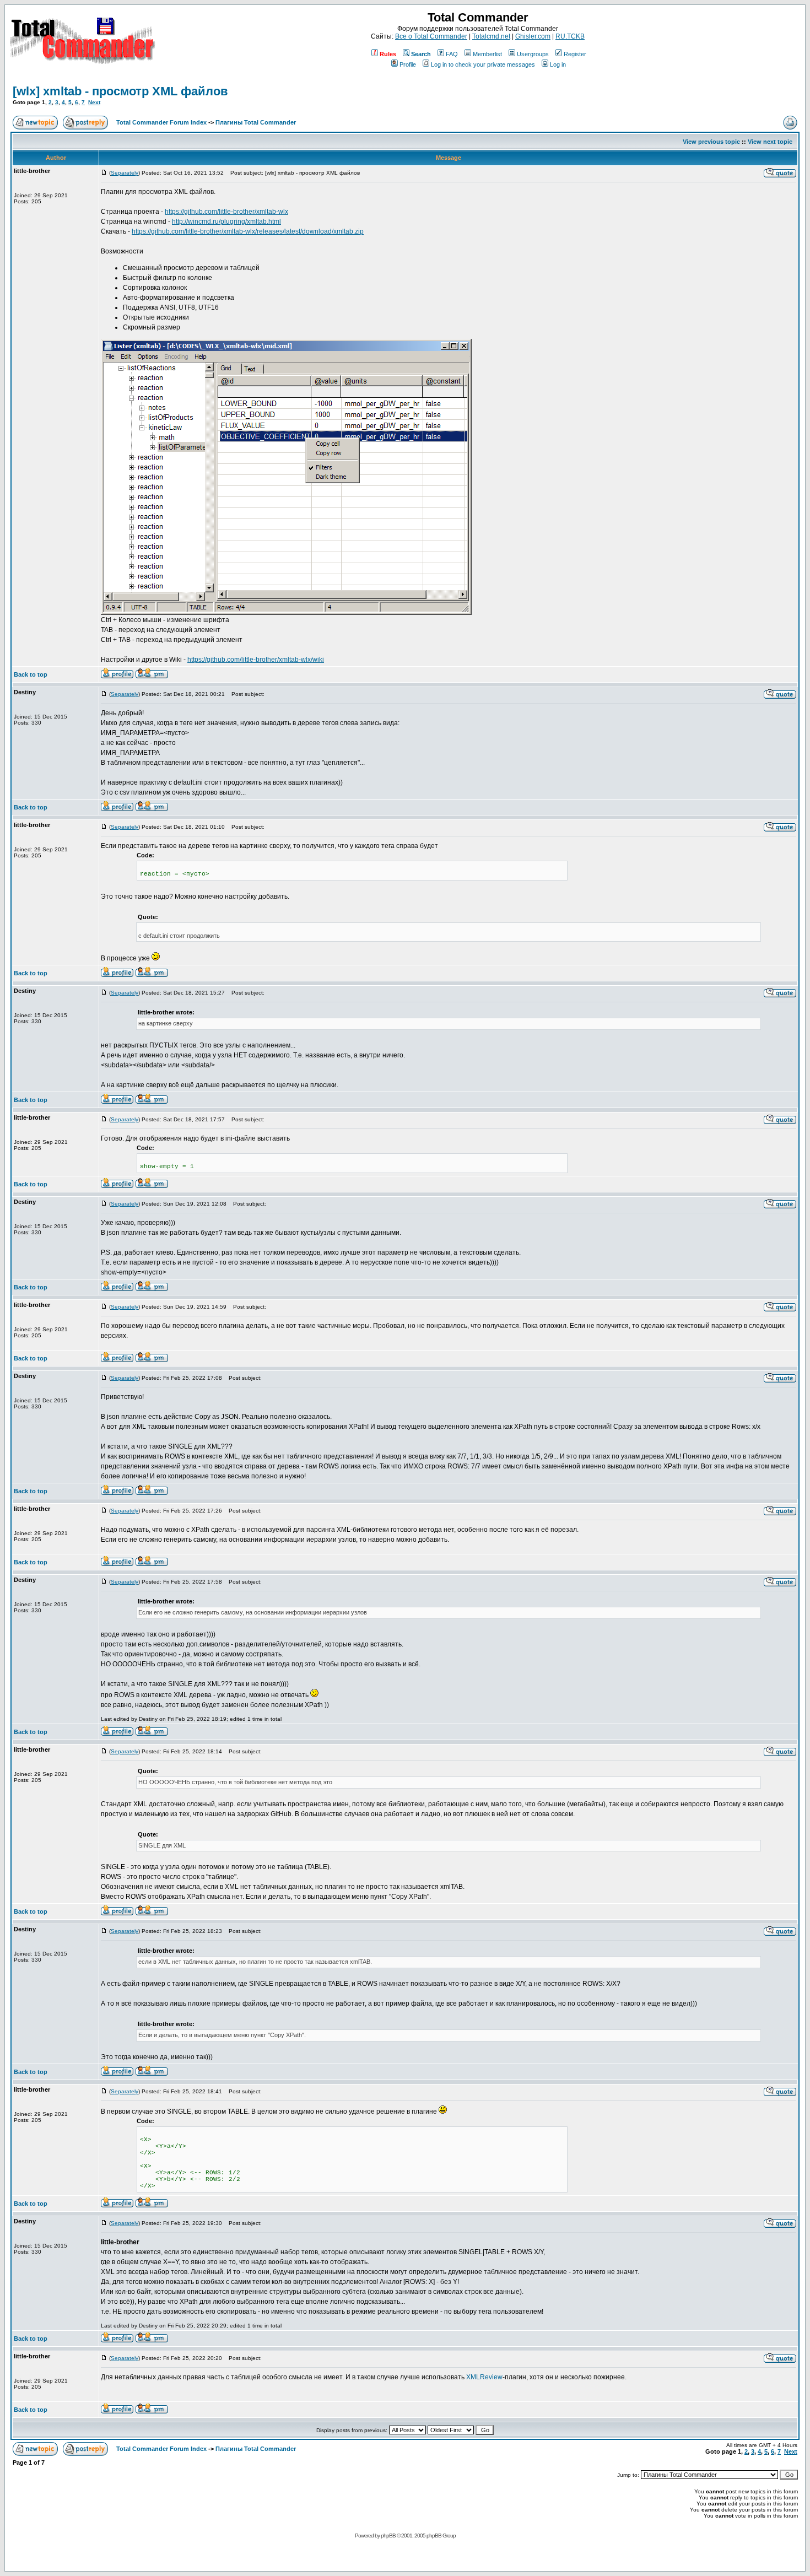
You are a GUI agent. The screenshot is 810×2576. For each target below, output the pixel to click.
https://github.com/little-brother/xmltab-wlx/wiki (256, 660)
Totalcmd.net (491, 36)
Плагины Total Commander (256, 122)
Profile (408, 64)
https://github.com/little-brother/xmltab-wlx (226, 212)
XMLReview (484, 2377)
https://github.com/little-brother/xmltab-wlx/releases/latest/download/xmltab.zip (248, 231)
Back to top (31, 674)
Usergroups (533, 54)
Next (94, 102)
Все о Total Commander (431, 36)
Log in (558, 64)
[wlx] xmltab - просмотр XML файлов (120, 91)
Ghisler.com (533, 36)
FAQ (452, 54)
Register (575, 54)
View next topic (770, 142)
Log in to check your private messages (483, 64)
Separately (125, 173)
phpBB (388, 2536)
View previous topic (711, 142)
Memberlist (487, 54)
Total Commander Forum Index (161, 122)
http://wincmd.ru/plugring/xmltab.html (226, 222)
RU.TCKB (570, 36)
